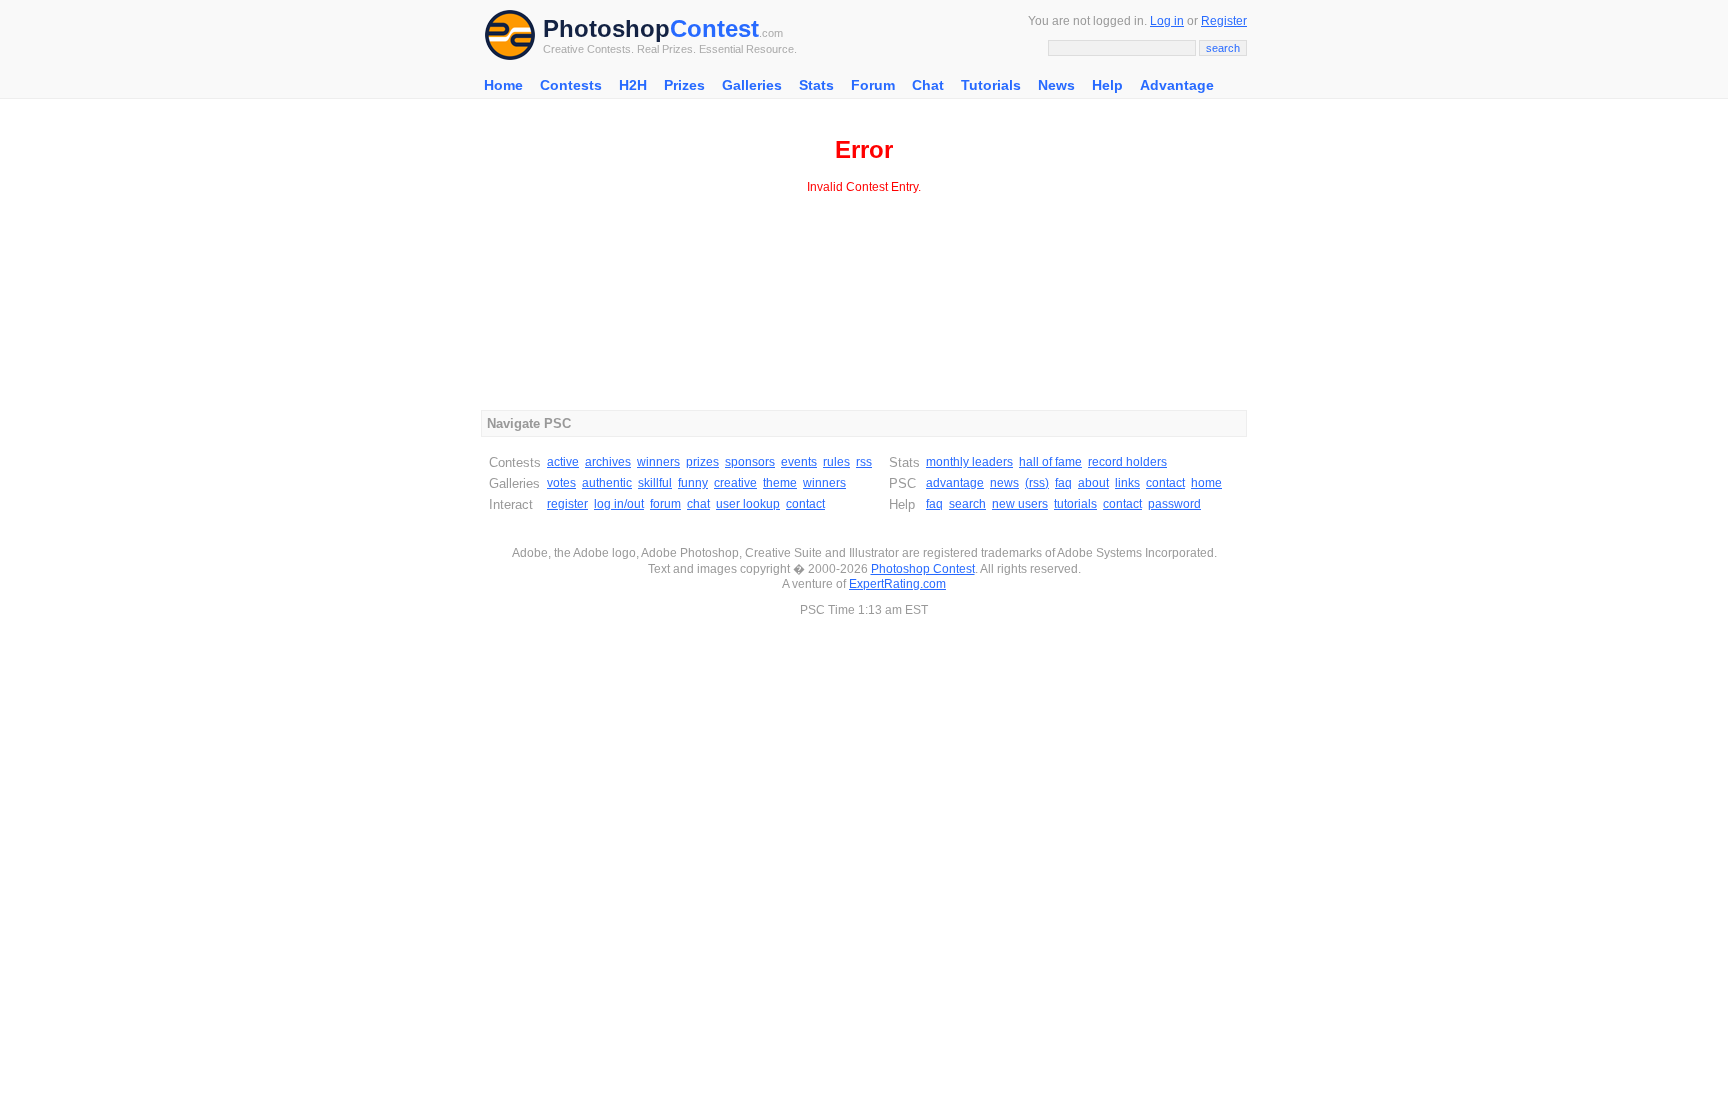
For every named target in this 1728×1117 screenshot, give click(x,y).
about (1093, 483)
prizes (702, 462)
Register (1224, 21)
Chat (928, 85)
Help (1107, 85)
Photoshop (606, 28)
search (967, 504)
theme (780, 483)
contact (805, 504)
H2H (633, 85)
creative (735, 483)
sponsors (750, 462)
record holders (1127, 462)
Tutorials (991, 85)
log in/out (619, 504)
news (1004, 483)
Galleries (752, 85)
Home (503, 85)
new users (1020, 504)
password (1174, 504)
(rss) (1037, 483)
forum (665, 504)
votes (561, 483)
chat (698, 504)
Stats (816, 85)
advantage (955, 483)
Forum (873, 85)
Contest (714, 28)
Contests (571, 85)
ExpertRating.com (897, 584)
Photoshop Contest (923, 569)
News (1056, 85)
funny (693, 483)
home (1206, 483)
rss (864, 462)
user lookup (748, 504)
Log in (1167, 21)
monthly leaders (969, 462)
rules (836, 462)
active (563, 462)
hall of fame (1050, 462)
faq (1063, 483)
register (567, 504)
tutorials (1075, 504)
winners (658, 462)
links (1127, 483)
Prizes (684, 85)
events (799, 462)
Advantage (1177, 85)
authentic (607, 483)
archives (608, 462)
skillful (655, 483)
